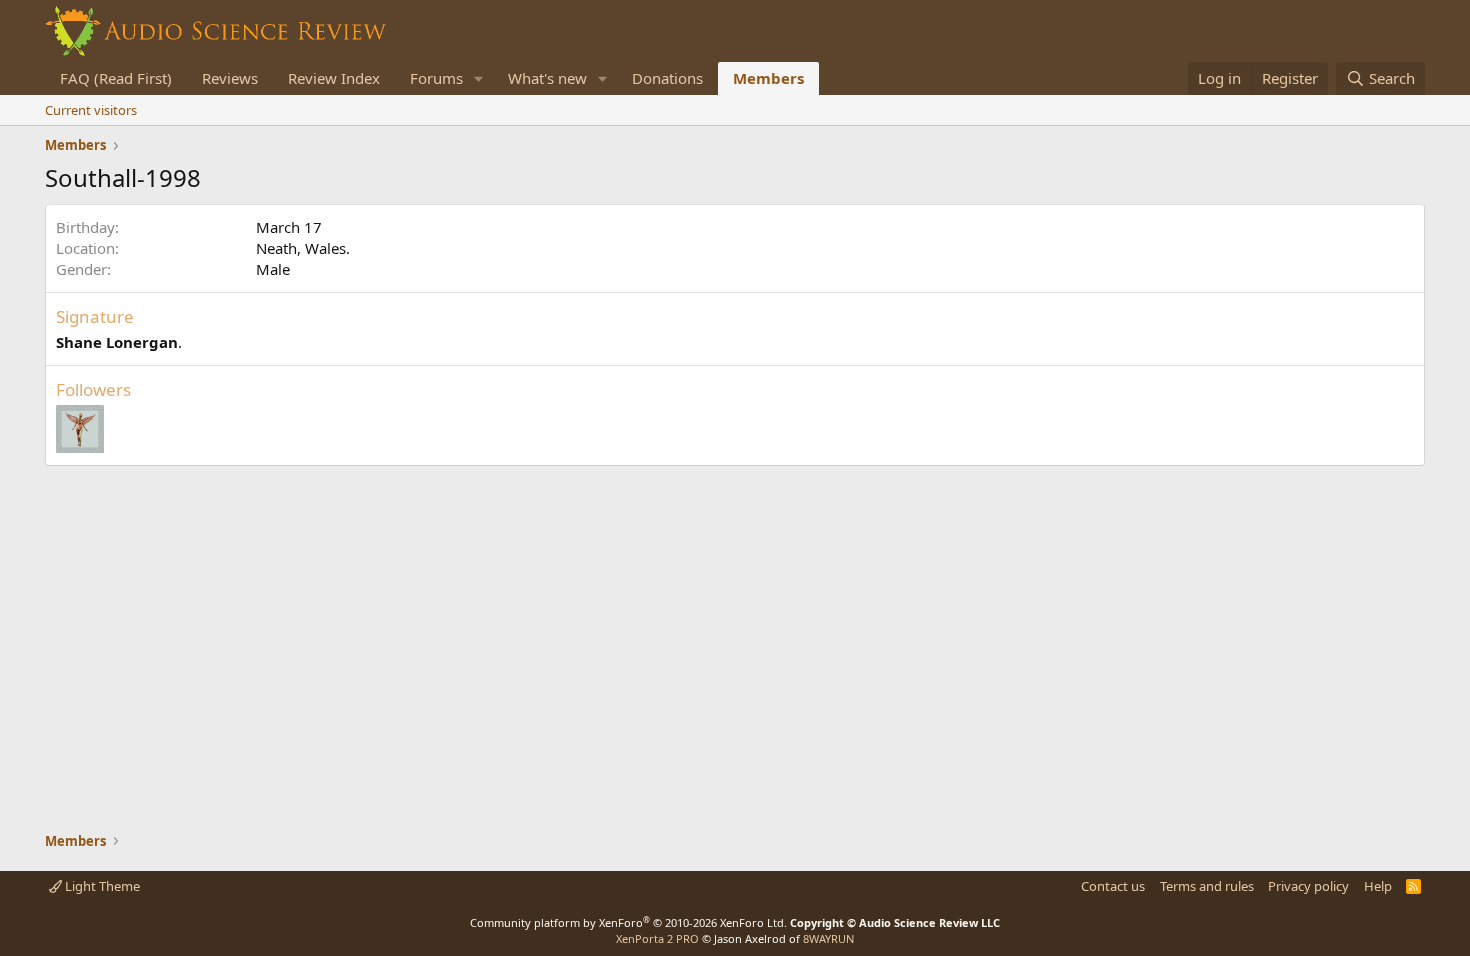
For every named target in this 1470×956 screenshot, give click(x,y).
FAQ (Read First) (116, 78)
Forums (436, 78)
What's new (547, 78)
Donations (667, 78)
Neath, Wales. (303, 248)
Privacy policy (1308, 886)
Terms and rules (1207, 886)
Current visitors (91, 110)
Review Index (334, 78)
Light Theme (101, 886)
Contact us (1113, 886)
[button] (479, 78)
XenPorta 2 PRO (657, 938)
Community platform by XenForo (628, 922)
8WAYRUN (828, 938)
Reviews (230, 78)
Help (1378, 886)
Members (768, 78)
